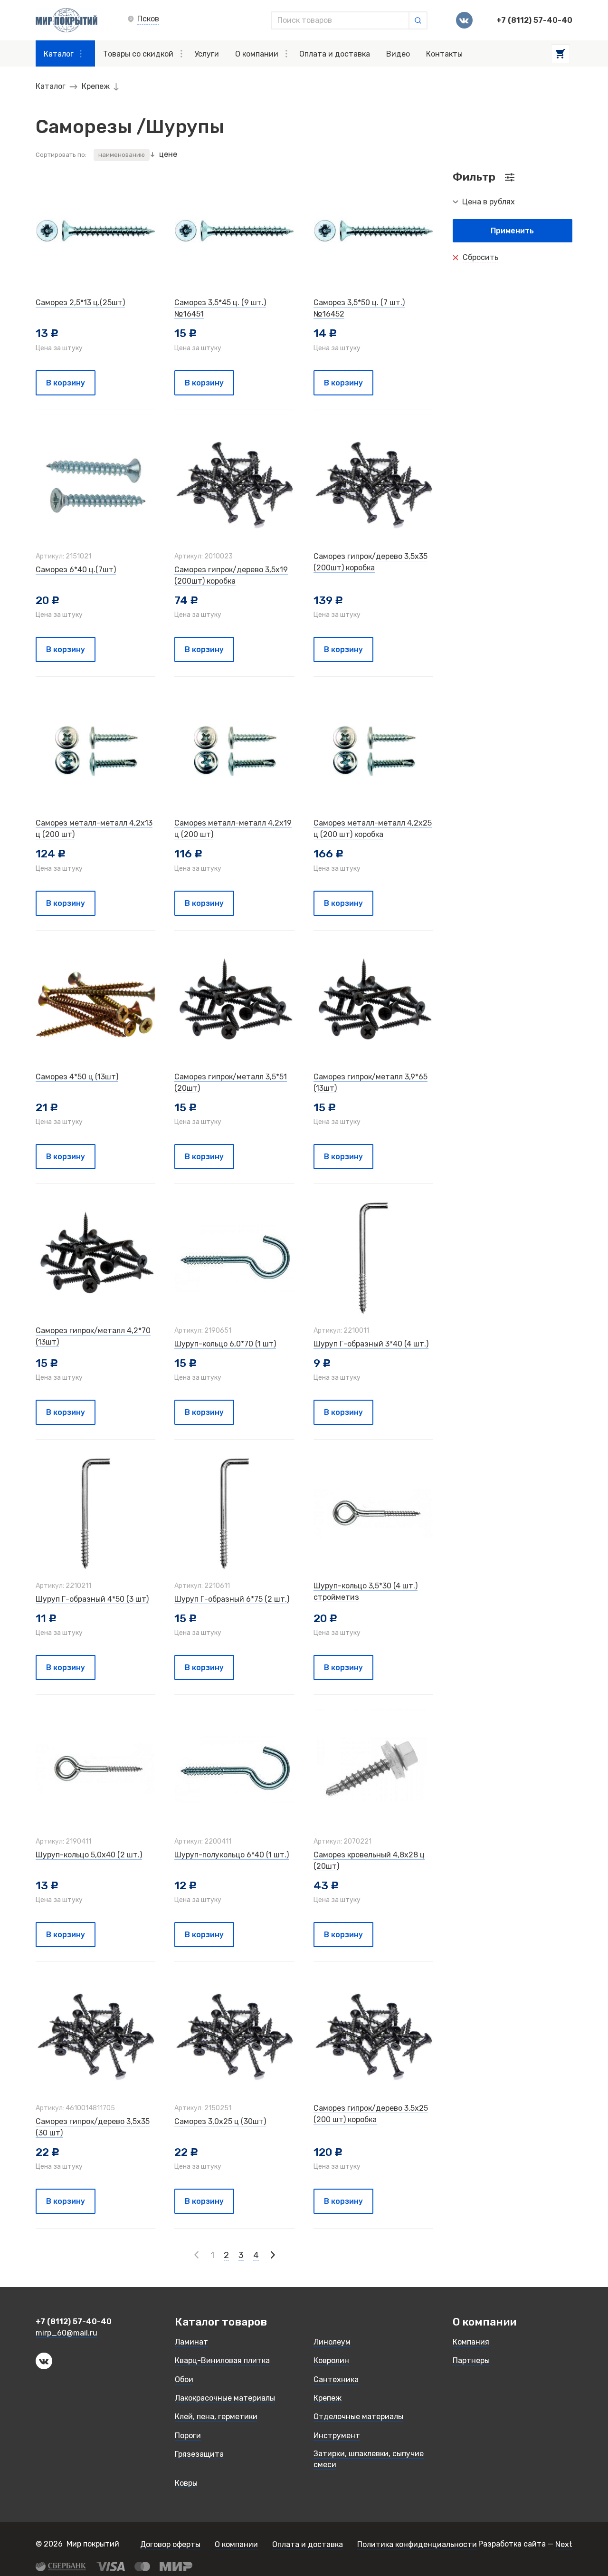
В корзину (66, 383)
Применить (512, 231)
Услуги (207, 54)
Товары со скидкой (138, 54)
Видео (398, 54)
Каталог (59, 54)
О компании (257, 54)
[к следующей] (272, 2255)
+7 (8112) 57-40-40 (534, 20)
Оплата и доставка (335, 54)
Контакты (444, 54)
